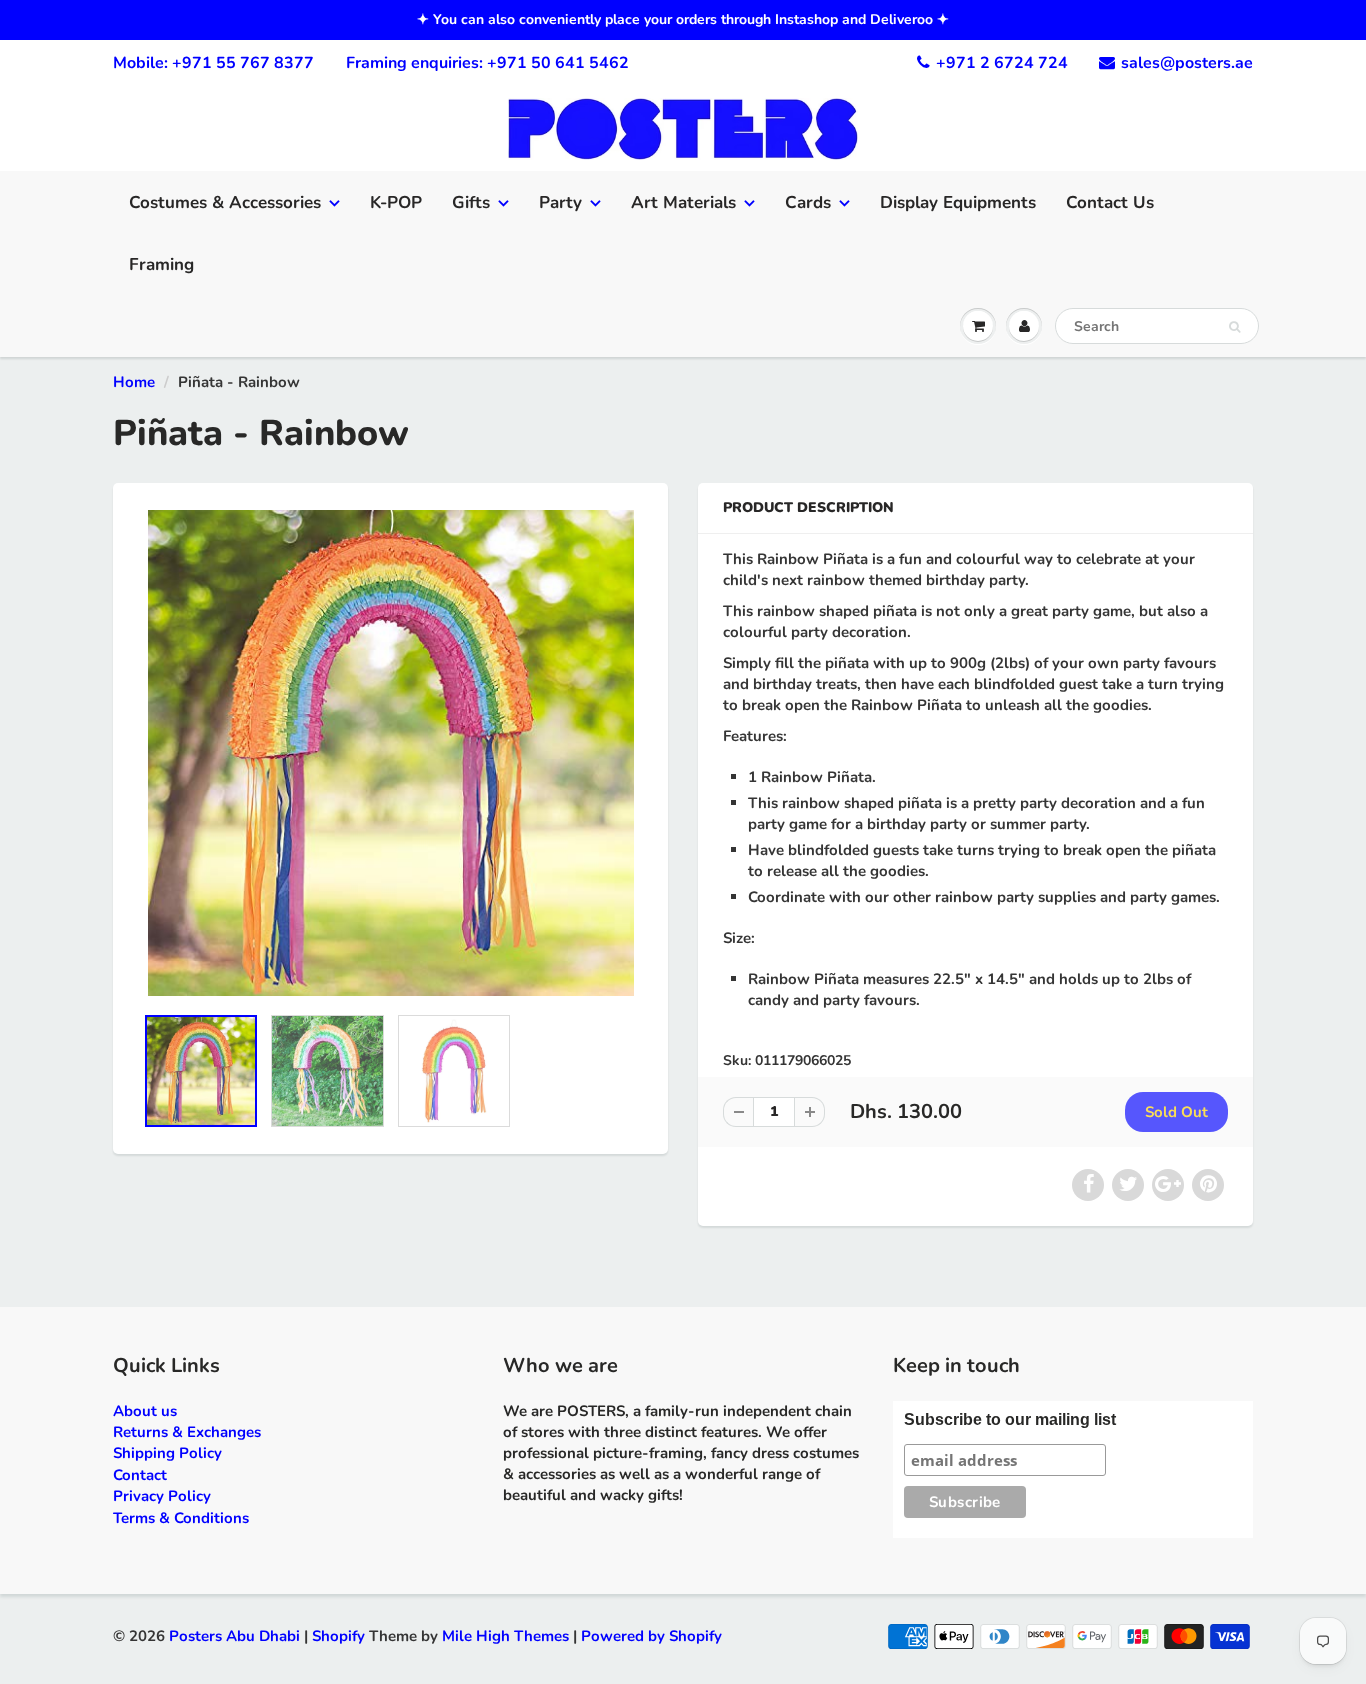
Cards (808, 202)
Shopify (338, 1636)
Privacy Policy (162, 1496)
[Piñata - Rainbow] (390, 753)
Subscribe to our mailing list (1010, 1419)
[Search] (1234, 327)
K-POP (396, 202)
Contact (140, 1475)
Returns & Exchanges (187, 1432)
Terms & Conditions (181, 1518)
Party (560, 202)
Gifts (471, 202)
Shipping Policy (167, 1453)
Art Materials (683, 202)
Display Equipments (958, 202)
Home (134, 382)
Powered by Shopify (651, 1636)
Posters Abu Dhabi (234, 1636)
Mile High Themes (505, 1636)
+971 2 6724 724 (1002, 63)
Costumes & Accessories (225, 202)
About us (145, 1411)
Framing (161, 264)
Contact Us (1110, 202)
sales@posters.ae (1187, 63)
